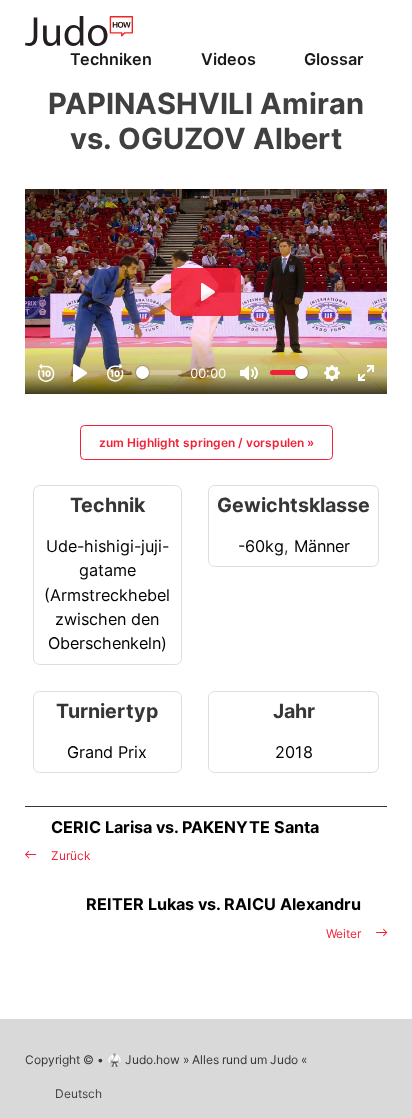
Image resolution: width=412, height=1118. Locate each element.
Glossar (333, 59)
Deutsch (78, 1093)
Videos (228, 59)
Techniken (111, 59)
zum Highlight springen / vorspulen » (206, 442)
